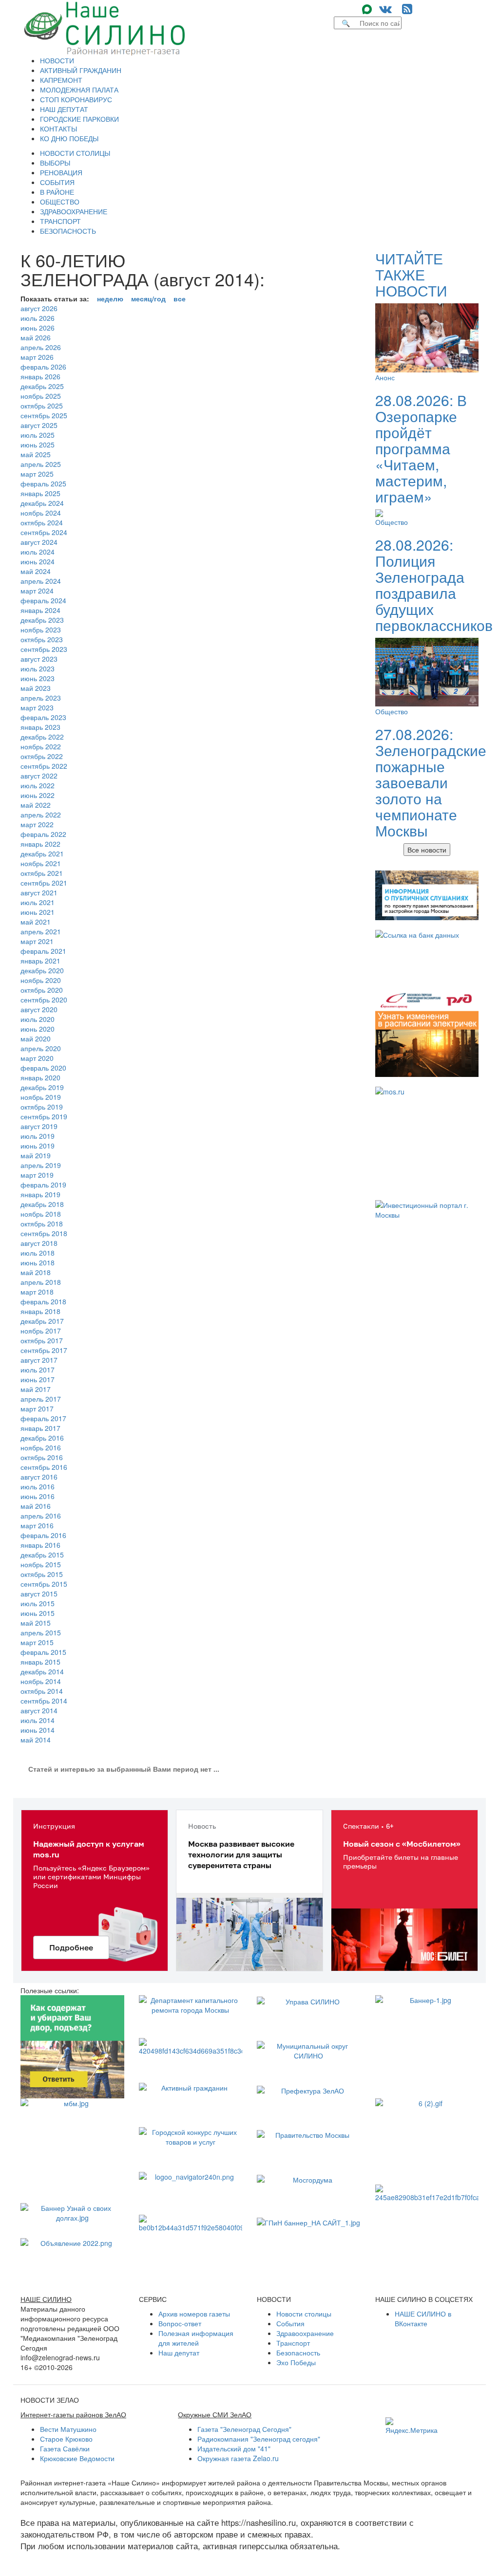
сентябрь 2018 (44, 1233)
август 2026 (39, 308)
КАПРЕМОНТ (61, 80)
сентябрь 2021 (44, 883)
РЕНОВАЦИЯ (61, 172)
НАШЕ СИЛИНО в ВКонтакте (423, 2318)
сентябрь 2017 (44, 1350)
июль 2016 (38, 1486)
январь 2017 (40, 1428)
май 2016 (36, 1506)
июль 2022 (38, 785)
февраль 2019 (43, 1185)
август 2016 (39, 1477)
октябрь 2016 (42, 1457)
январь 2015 (40, 1662)
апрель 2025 (41, 464)
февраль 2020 (43, 1068)
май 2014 (36, 1740)
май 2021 (36, 922)
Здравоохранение (305, 2333)
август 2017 (39, 1360)
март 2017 (37, 1408)
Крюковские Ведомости (77, 2458)
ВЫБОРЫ (55, 163)
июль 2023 (38, 668)
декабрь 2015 (42, 1555)
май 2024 (36, 571)
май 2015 (36, 1623)
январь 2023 (40, 727)
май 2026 (36, 337)
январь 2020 (40, 1077)
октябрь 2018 (42, 1223)
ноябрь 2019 (41, 1097)
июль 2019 (38, 1136)
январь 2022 (40, 844)
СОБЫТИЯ (57, 182)
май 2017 (36, 1389)
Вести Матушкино (68, 2429)
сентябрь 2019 (44, 1116)
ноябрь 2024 (41, 513)
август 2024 (39, 542)
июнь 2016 (38, 1496)
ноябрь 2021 (41, 863)
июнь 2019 (38, 1146)
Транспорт (293, 2343)
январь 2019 (40, 1194)
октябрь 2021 (42, 873)
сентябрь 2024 (44, 532)
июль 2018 (38, 1253)
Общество (392, 522)
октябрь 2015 (42, 1574)
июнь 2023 (38, 678)
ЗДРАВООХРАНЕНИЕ (74, 211)
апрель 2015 (41, 1632)
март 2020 (37, 1058)
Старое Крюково (66, 2439)
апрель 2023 (41, 698)
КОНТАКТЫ (58, 129)
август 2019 (39, 1126)
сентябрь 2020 (44, 1000)
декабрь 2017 (42, 1321)
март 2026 (37, 357)
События (290, 2323)
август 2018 (39, 1243)
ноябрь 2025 (41, 396)
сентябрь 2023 (44, 649)
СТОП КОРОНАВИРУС (76, 99)
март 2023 (37, 707)
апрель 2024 (41, 581)
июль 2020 (38, 1019)
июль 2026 (38, 318)
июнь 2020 (38, 1029)
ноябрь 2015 (41, 1564)
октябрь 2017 (42, 1340)
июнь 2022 (38, 795)
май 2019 (36, 1155)
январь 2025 (40, 493)
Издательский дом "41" (234, 2448)
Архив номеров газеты (194, 2314)
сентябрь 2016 (44, 1467)
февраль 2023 (43, 717)
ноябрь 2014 (41, 1681)
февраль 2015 (43, 1652)
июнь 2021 (38, 912)
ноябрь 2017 (41, 1331)
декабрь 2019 (42, 1087)
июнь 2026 (38, 328)
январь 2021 (40, 961)
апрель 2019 (41, 1165)
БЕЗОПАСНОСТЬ (68, 231)
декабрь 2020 (42, 970)
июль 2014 (38, 1720)
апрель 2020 (41, 1048)
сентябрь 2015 (44, 1584)
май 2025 (36, 454)
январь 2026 (40, 376)
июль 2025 (38, 435)
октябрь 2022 (42, 756)
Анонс (385, 377)
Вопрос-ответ (180, 2323)
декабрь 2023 (42, 620)
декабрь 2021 (42, 853)
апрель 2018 (41, 1282)
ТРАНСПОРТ (60, 221)
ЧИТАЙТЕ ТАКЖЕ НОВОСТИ (411, 274)
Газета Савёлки (65, 2448)
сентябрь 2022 (44, 766)
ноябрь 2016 (41, 1447)
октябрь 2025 (42, 406)
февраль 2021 (43, 951)
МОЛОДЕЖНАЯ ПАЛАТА (79, 90)
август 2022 (39, 776)
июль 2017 (38, 1370)
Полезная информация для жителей (196, 2338)
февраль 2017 (43, 1418)
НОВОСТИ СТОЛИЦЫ (75, 153)
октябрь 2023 (42, 639)
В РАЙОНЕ (57, 192)
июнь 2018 (38, 1262)
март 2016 (37, 1525)
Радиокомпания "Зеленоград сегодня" (259, 2439)
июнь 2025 (38, 445)
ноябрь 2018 (41, 1214)
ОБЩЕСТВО (60, 202)
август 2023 (39, 659)
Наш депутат (179, 2353)
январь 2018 (40, 1311)
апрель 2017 (41, 1399)
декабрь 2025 (42, 386)
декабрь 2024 (42, 503)
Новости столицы (304, 2314)
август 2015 (39, 1594)
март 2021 (37, 941)
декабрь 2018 (42, 1204)
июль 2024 (38, 552)
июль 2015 (38, 1603)
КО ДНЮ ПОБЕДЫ (69, 138)
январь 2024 (40, 610)
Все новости (427, 850)
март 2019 (37, 1175)
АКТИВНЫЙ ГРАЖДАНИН (81, 70)
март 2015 (37, 1642)
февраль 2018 (43, 1301)
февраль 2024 (43, 600)
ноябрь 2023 (41, 630)
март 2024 (37, 591)
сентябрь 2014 (44, 1701)
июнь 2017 (38, 1379)
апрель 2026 (41, 347)
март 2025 (37, 474)
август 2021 (39, 892)
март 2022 (37, 824)
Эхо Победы (296, 2362)
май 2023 (36, 688)
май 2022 (36, 805)
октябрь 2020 (42, 990)
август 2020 (39, 1009)
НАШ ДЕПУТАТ (64, 109)
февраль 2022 (43, 834)
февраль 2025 (43, 483)
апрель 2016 (41, 1516)
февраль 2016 (43, 1535)
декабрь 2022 (42, 737)
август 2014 (39, 1710)
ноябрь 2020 (41, 980)
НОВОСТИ (57, 60)
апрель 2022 (41, 815)
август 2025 (39, 425)
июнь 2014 (38, 1730)
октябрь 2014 (42, 1691)
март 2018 (37, 1292)
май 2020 (36, 1038)
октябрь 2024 (42, 522)
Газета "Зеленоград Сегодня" (244, 2429)
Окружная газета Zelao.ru (238, 2458)
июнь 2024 (38, 561)
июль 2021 (38, 902)
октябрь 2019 (42, 1107)
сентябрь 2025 (44, 415)
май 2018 (36, 1272)
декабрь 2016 (42, 1438)
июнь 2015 (38, 1613)
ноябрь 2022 (41, 746)
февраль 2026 (43, 367)
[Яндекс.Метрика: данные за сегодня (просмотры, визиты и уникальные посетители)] (412, 2426)
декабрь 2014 (42, 1671)
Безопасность (298, 2353)
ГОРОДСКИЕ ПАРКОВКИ (79, 119)
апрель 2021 (41, 931)
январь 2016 (40, 1545)
